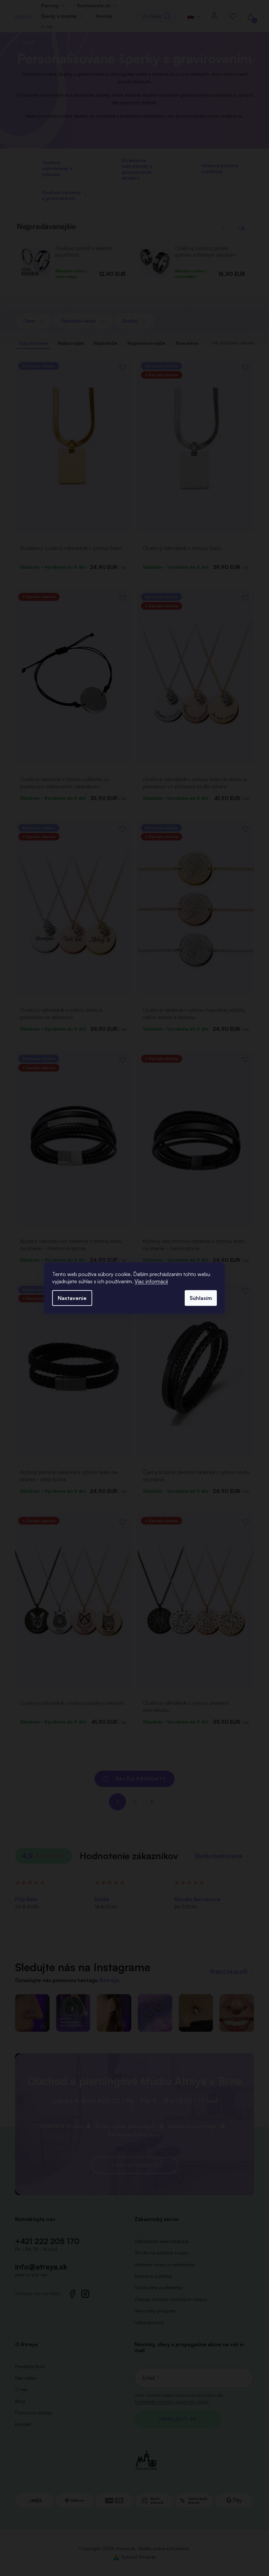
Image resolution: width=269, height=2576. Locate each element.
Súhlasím (201, 1298)
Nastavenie (72, 1298)
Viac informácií (151, 1281)
